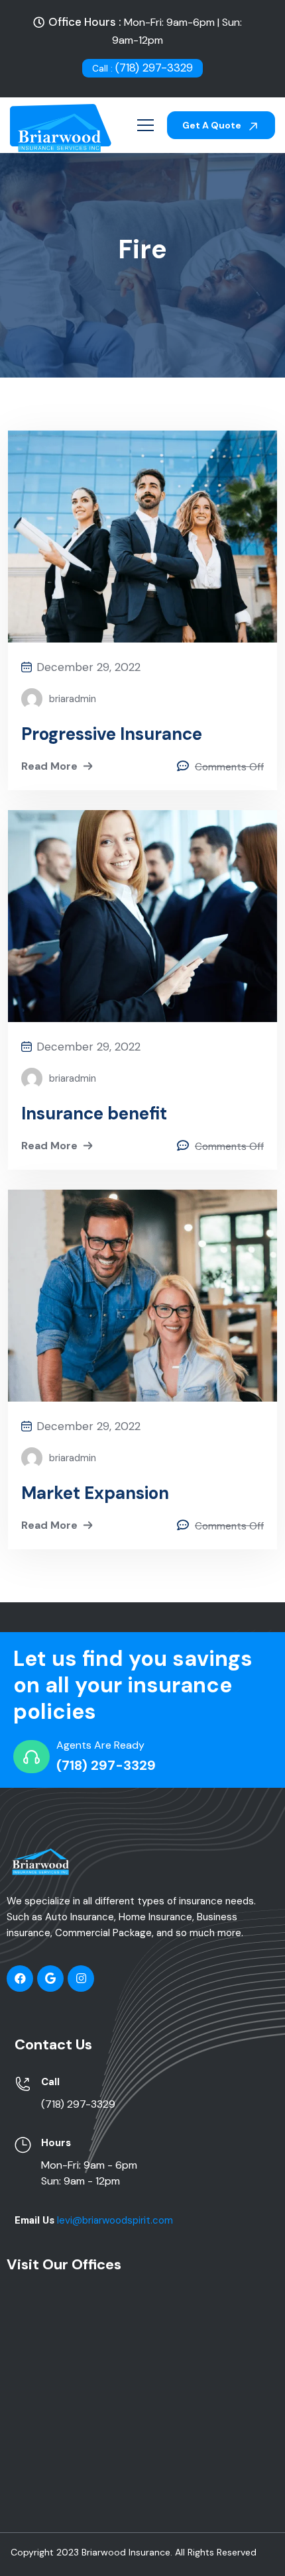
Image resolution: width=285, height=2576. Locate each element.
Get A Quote (213, 125)
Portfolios (147, 290)
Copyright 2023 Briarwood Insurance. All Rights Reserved (134, 2552)
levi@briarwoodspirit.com (115, 2220)
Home (87, 290)
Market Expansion (95, 1493)
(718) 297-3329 (142, 68)
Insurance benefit (94, 1113)
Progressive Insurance (112, 734)
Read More (49, 766)
